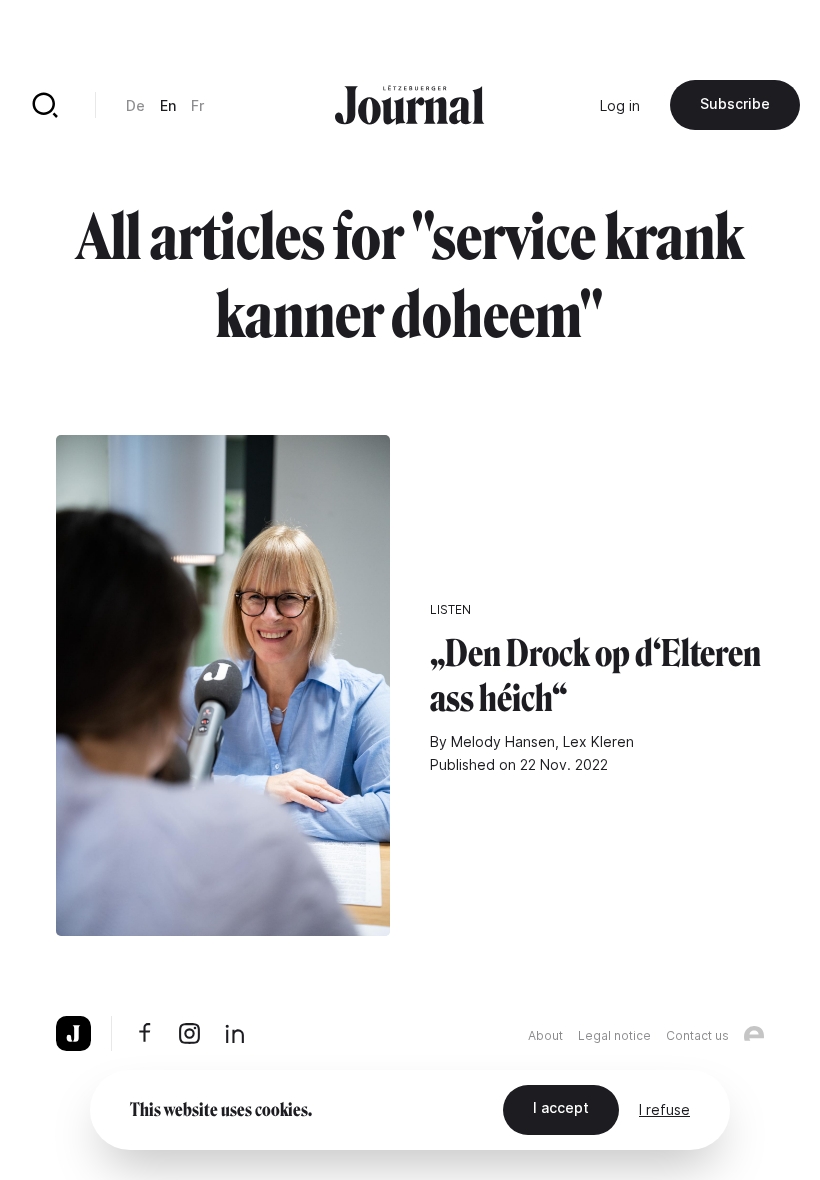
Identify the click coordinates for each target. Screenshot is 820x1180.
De (135, 105)
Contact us (697, 1035)
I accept (561, 1107)
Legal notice (614, 1035)
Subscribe (735, 103)
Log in (620, 105)
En (168, 105)
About (545, 1035)
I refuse (664, 1109)
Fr (197, 105)
